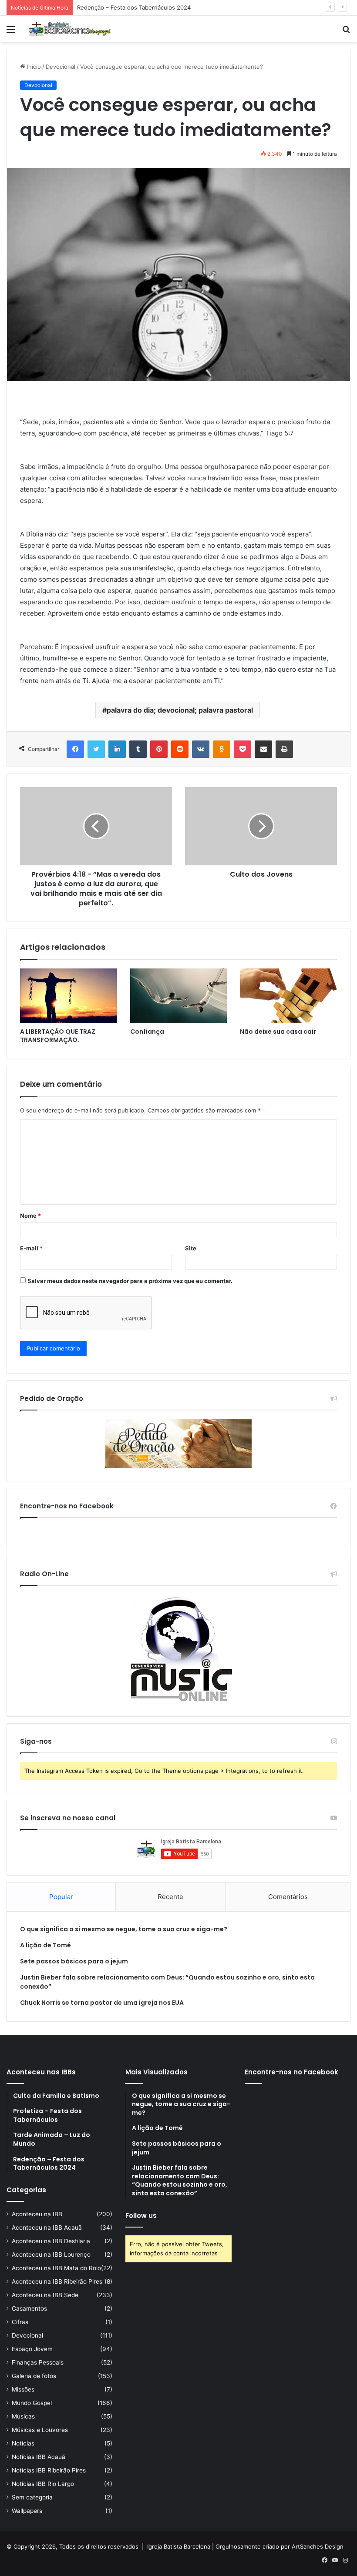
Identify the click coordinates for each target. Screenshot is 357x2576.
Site (191, 1248)
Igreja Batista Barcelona (179, 2546)
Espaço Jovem (32, 2349)
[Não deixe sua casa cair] (288, 996)
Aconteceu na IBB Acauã (47, 2228)
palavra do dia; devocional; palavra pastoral (180, 710)
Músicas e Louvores (40, 2430)
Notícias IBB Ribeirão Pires (49, 2470)
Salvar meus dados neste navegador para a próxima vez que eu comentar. (130, 1281)
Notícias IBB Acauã (39, 2457)
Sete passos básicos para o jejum (74, 1961)
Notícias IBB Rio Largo (43, 2484)
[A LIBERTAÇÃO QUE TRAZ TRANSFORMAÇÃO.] (69, 996)
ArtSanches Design (318, 2546)
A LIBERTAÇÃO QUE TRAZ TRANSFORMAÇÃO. (58, 1036)
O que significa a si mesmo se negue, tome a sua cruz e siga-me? (124, 1929)
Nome (30, 1216)
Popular (61, 1897)
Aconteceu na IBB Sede (45, 2295)
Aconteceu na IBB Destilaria (51, 2241)
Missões (23, 2389)
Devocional (61, 67)
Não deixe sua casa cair (278, 1032)
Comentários (288, 1897)
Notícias (23, 2443)
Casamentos (29, 2308)
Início (33, 67)
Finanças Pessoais (38, 2362)
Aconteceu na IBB (37, 2214)
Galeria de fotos (34, 2376)
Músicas (23, 2416)
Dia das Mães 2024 (103, 7)
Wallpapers (27, 2511)
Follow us (141, 2216)
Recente (170, 1897)
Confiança (147, 1032)
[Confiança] (179, 996)
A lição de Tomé (45, 1945)
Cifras (20, 2322)
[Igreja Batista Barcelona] (70, 29)
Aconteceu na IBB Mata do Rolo (56, 2268)
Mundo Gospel (32, 2403)
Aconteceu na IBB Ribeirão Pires (57, 2281)
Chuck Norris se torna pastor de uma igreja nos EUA (102, 2003)
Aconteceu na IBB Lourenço (51, 2254)
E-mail (31, 1248)
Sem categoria (32, 2497)
